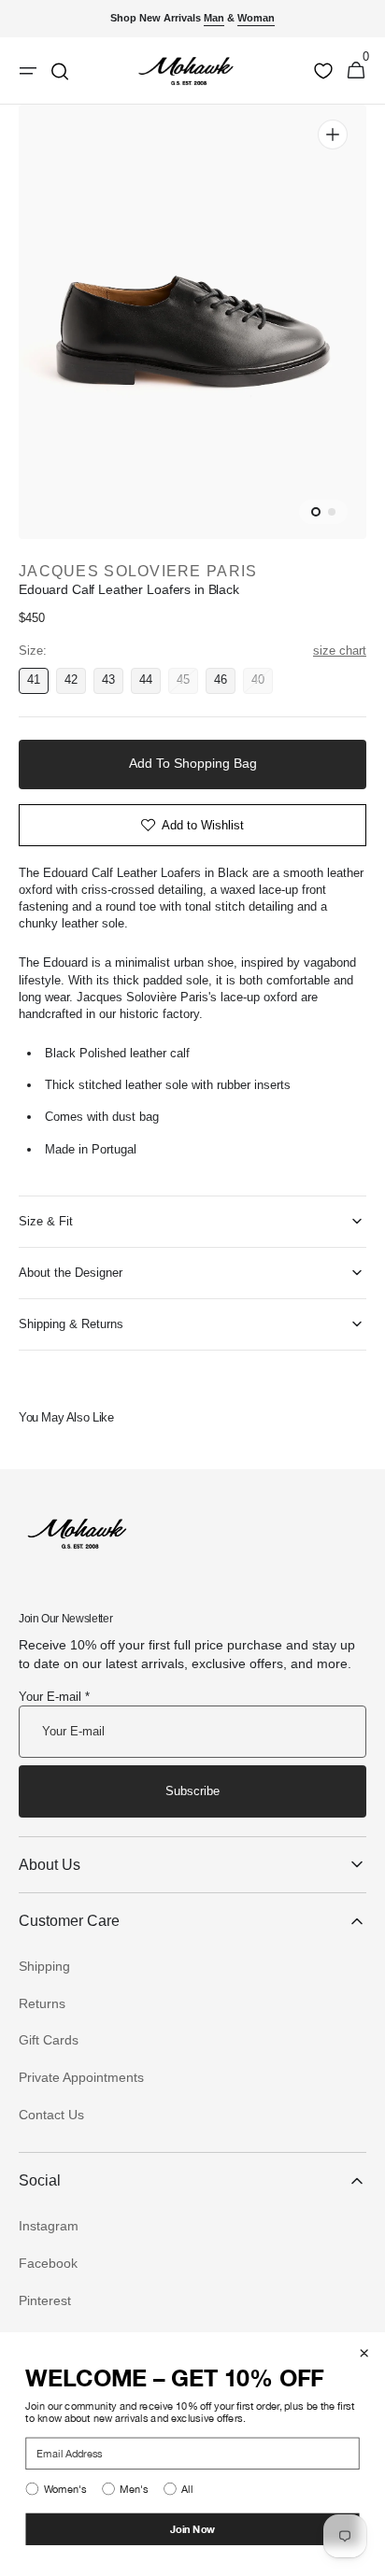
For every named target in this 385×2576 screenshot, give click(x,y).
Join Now (193, 2529)
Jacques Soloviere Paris (138, 571)
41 (38, 683)
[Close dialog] (364, 2353)
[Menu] (28, 71)
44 (150, 683)
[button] (356, 71)
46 (225, 683)
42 (75, 683)
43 (113, 683)
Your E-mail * (54, 1697)
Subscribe (192, 1791)
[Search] (60, 71)
